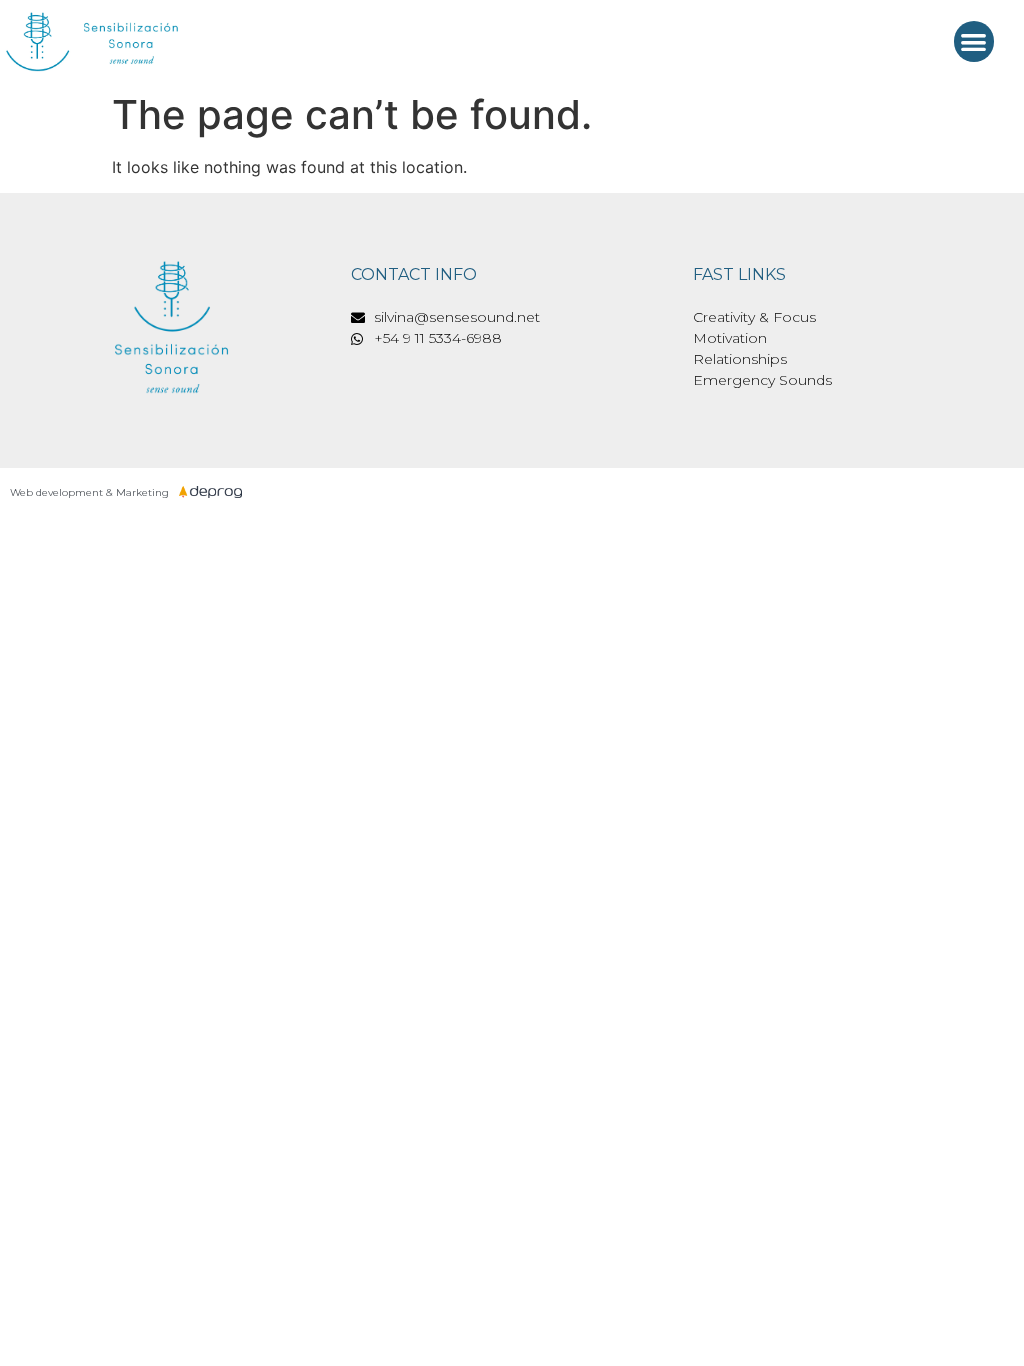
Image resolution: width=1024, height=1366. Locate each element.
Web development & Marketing (89, 492)
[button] (974, 41)
